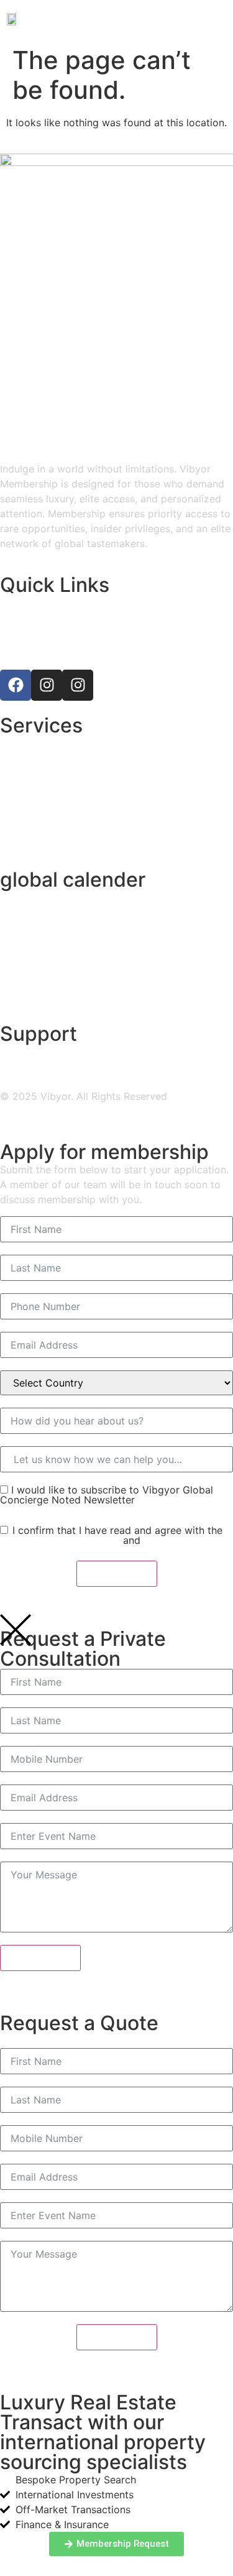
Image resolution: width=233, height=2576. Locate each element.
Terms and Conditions (66, 1540)
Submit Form (117, 1574)
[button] (217, 18)
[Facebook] (16, 685)
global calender (73, 879)
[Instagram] (47, 685)
